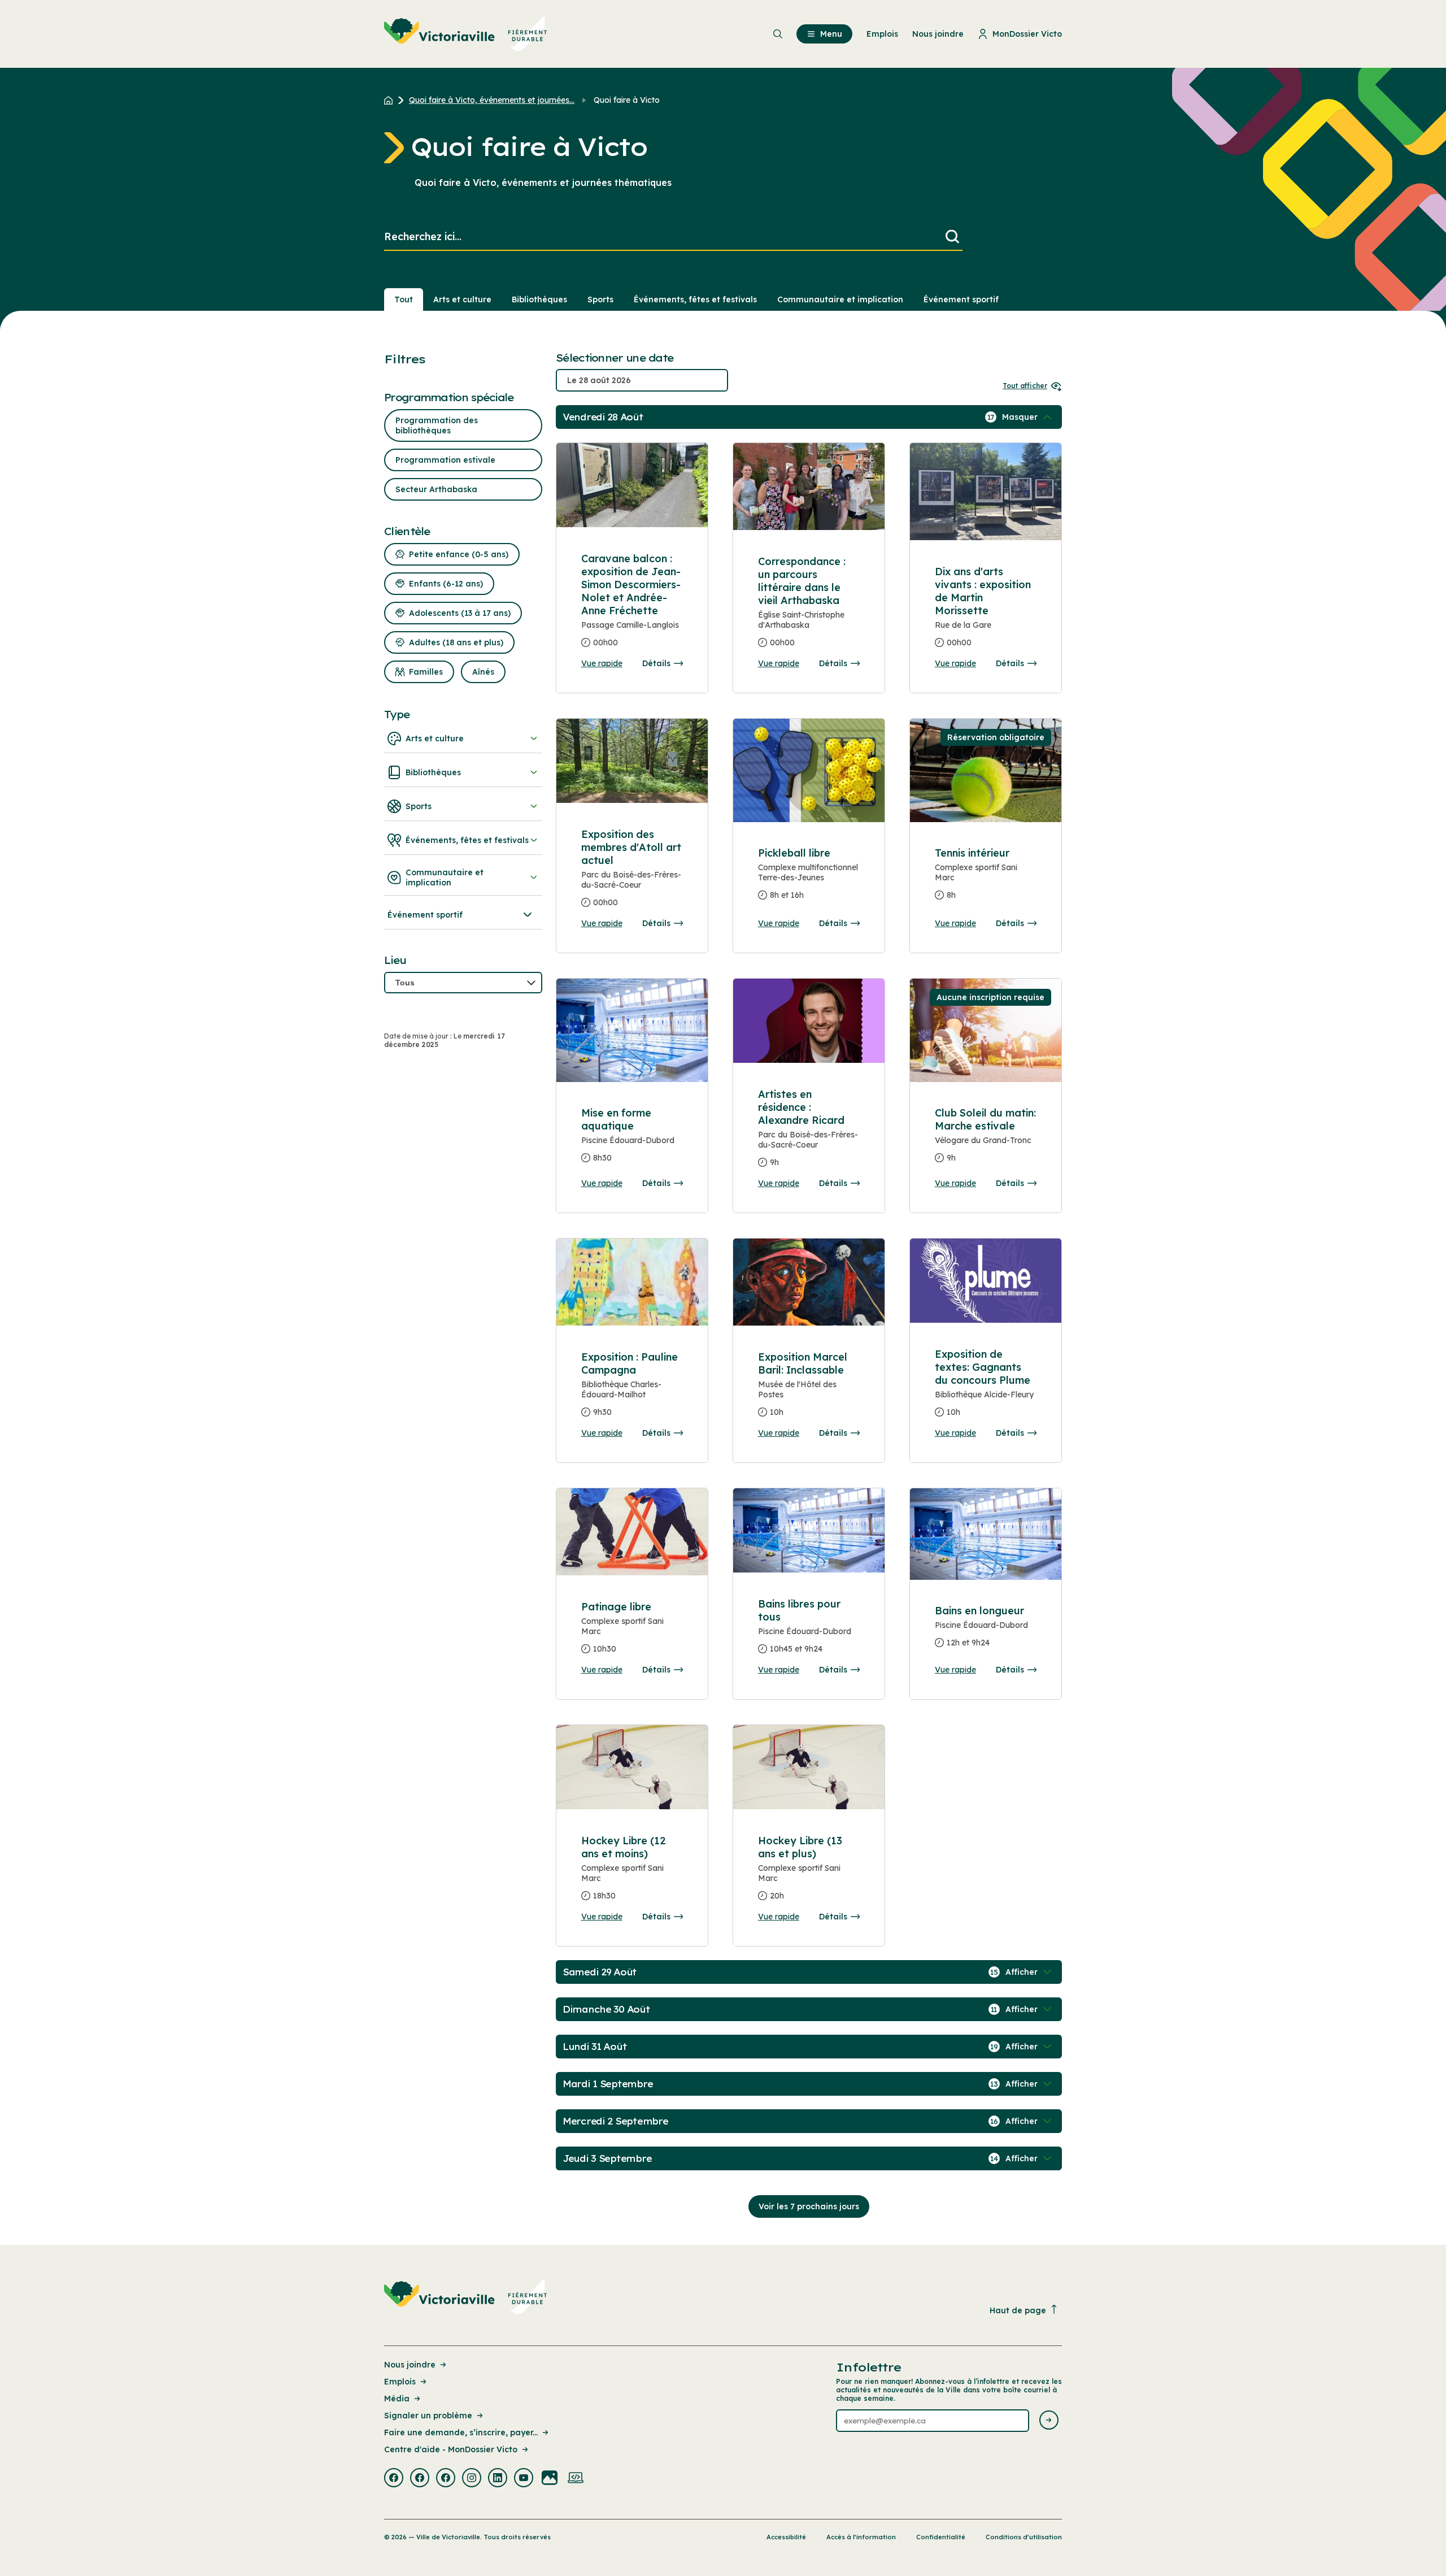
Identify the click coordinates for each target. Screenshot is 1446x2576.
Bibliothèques (539, 299)
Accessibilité (786, 2537)
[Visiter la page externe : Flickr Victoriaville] (550, 2479)
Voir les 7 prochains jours (809, 2206)
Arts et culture (462, 299)
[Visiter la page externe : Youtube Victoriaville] (524, 2479)
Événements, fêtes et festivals (695, 299)
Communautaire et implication (840, 299)
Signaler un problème (428, 2416)
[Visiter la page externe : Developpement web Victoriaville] (576, 2479)
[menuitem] (466, 34)
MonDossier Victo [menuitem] (1027, 34)
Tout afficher (1025, 386)
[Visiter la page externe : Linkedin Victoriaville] (498, 2479)
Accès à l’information (861, 2537)
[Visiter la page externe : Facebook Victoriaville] (394, 2479)
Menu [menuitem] (831, 34)
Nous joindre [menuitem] (938, 34)
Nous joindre (410, 2365)
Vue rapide (602, 663)
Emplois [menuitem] (882, 34)
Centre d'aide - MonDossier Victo (451, 2449)
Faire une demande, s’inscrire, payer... (461, 2432)
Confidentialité (941, 2537)
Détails (656, 663)
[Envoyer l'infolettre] (1049, 2421)
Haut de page (1018, 2310)
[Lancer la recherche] (952, 237)
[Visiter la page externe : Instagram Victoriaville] (472, 2479)
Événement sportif (961, 299)
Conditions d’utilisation (1024, 2537)
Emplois (400, 2382)
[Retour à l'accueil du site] (391, 100)
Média (397, 2399)
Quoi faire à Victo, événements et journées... (492, 100)
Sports (600, 299)
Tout (404, 299)
